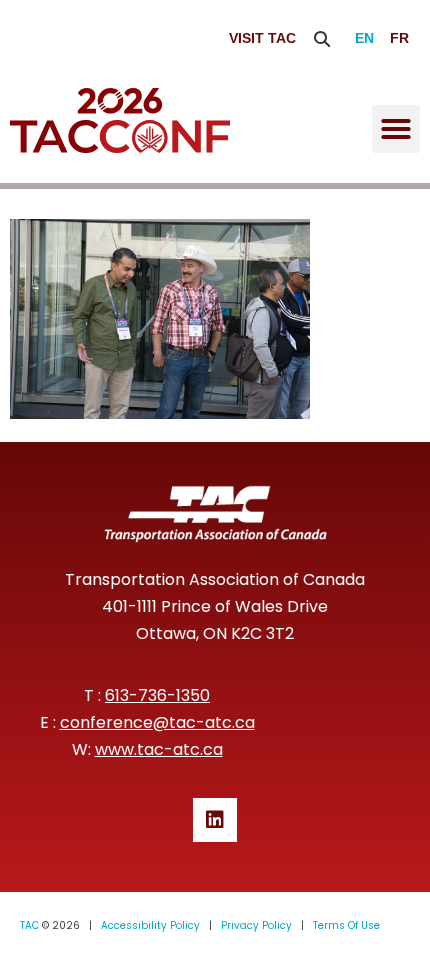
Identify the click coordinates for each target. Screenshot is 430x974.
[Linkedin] (215, 820)
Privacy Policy (256, 925)
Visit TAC (262, 38)
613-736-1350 (157, 695)
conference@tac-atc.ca (157, 722)
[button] (322, 38)
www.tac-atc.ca (159, 749)
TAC (29, 925)
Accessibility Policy (150, 925)
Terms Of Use (346, 925)
